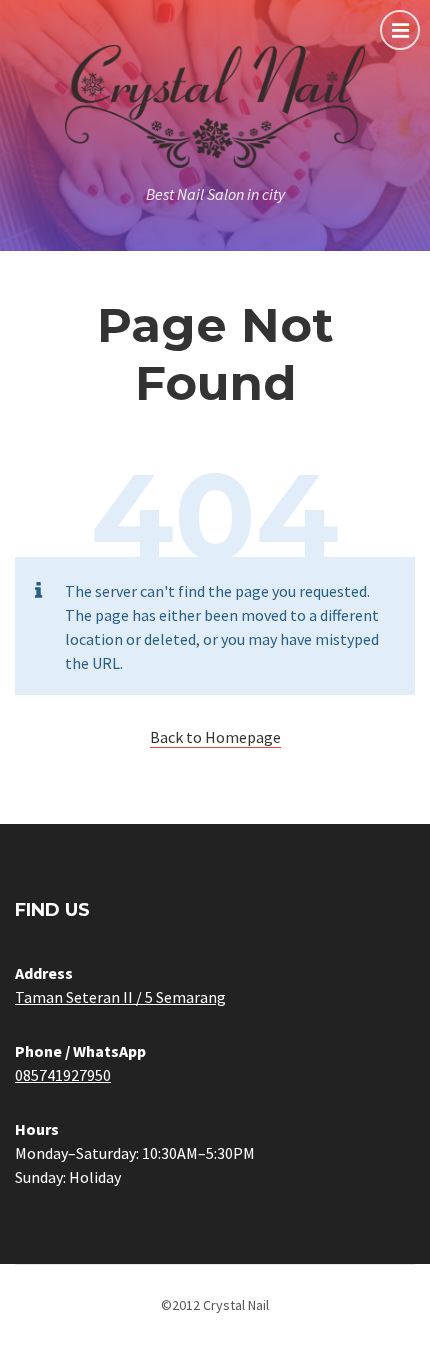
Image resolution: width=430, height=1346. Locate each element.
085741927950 (63, 1075)
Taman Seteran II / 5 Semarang (120, 997)
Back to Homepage (215, 737)
